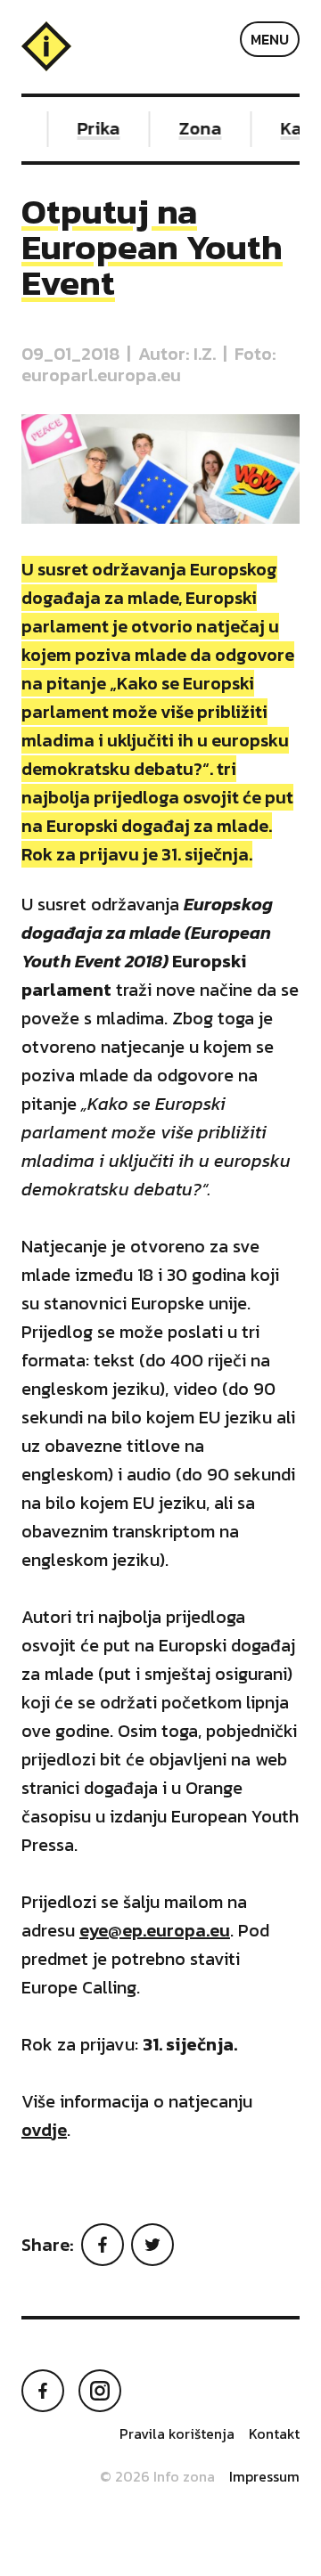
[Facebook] (103, 2245)
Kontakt (274, 2433)
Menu (270, 39)
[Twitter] (152, 2245)
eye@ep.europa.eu (155, 1930)
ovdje (44, 2130)
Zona (194, 128)
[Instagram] (100, 2391)
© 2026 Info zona (157, 2476)
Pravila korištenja (177, 2433)
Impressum (264, 2476)
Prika (93, 128)
